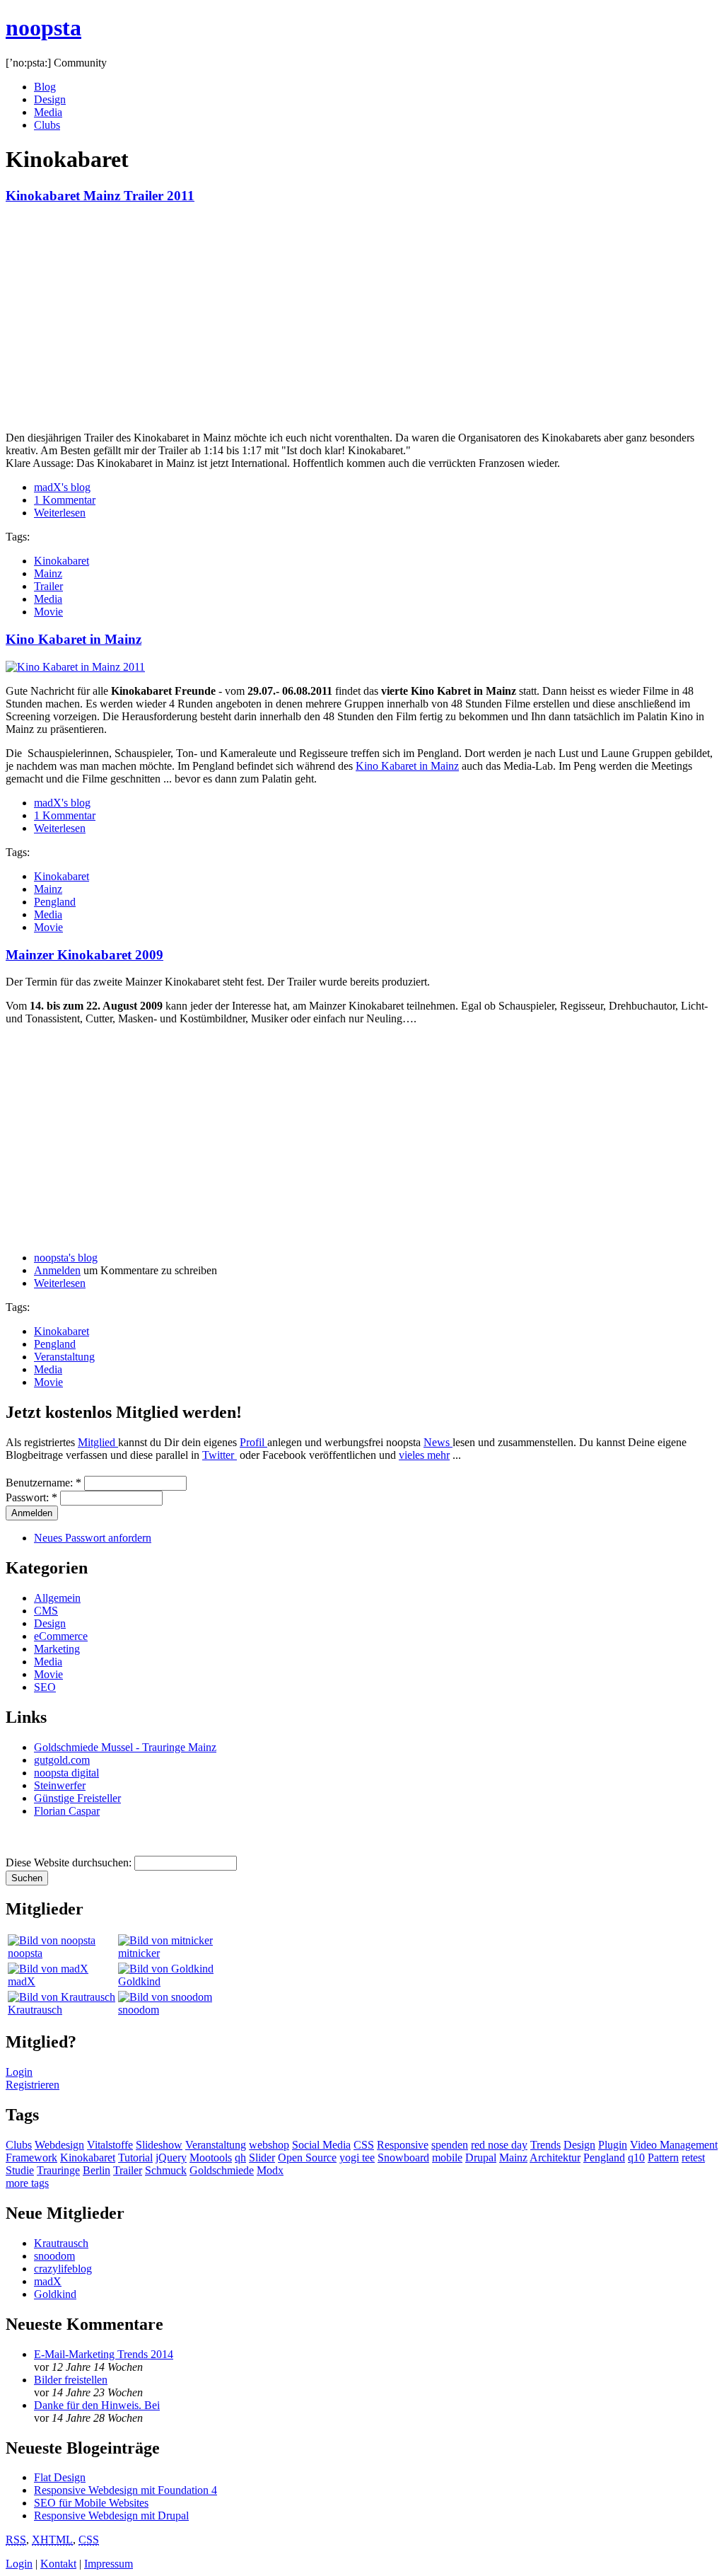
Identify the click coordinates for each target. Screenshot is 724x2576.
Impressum (109, 2564)
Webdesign (59, 2145)
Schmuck (166, 2170)
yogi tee (357, 2158)
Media (48, 112)
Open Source (307, 2158)
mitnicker (139, 1953)
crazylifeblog (63, 2269)
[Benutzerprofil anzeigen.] (52, 1940)
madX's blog (62, 487)
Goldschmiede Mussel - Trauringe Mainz (125, 1747)
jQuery (171, 2158)
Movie (48, 612)
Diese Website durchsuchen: (70, 1862)
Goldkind (139, 1981)
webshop (269, 2145)
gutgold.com (62, 1760)
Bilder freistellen (71, 2380)
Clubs (47, 125)
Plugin (613, 2145)
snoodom (139, 2010)
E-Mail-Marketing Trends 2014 (104, 2354)
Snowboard (403, 2158)
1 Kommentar (65, 500)
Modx (270, 2170)
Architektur (555, 2158)
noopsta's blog (66, 1258)
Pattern (663, 2158)
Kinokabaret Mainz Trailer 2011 (100, 196)
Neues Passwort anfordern (93, 1538)
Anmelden (57, 1270)
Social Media (321, 2145)
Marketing (57, 1649)
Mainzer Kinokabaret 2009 (84, 955)
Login (19, 2072)
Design (50, 99)
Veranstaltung (64, 1357)
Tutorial (135, 2158)
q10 (636, 2158)
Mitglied (98, 1442)
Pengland (55, 902)
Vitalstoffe (110, 2145)
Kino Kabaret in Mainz (74, 639)
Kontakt (58, 2564)
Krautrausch (35, 2010)
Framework (31, 2158)
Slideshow (159, 2145)
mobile (447, 2158)
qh (240, 2158)
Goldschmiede (222, 2170)
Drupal (481, 2158)
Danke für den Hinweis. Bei (97, 2405)
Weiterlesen (60, 513)
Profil (253, 1442)
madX (22, 1981)
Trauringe (58, 2170)
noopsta (43, 28)
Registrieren (33, 2085)
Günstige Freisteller (77, 1798)
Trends (545, 2145)
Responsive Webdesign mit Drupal (111, 2516)
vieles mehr (424, 1455)
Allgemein (57, 1598)
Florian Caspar (67, 1811)
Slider (262, 2158)
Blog (45, 87)
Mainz (48, 573)
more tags (27, 2183)
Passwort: (31, 1497)
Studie (20, 2170)
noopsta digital (66, 1773)
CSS (364, 2145)
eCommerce (61, 1636)
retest (693, 2158)
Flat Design (60, 2477)
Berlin (97, 2170)
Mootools (211, 2158)
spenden (450, 2145)
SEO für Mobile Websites (91, 2503)
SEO (45, 1687)
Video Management (674, 2145)
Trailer (48, 586)
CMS (46, 1611)
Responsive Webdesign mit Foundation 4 (125, 2490)
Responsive (403, 2145)
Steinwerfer (60, 1785)
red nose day (499, 2145)
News (438, 1442)
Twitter (220, 1455)
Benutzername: (43, 1483)
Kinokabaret (62, 561)
